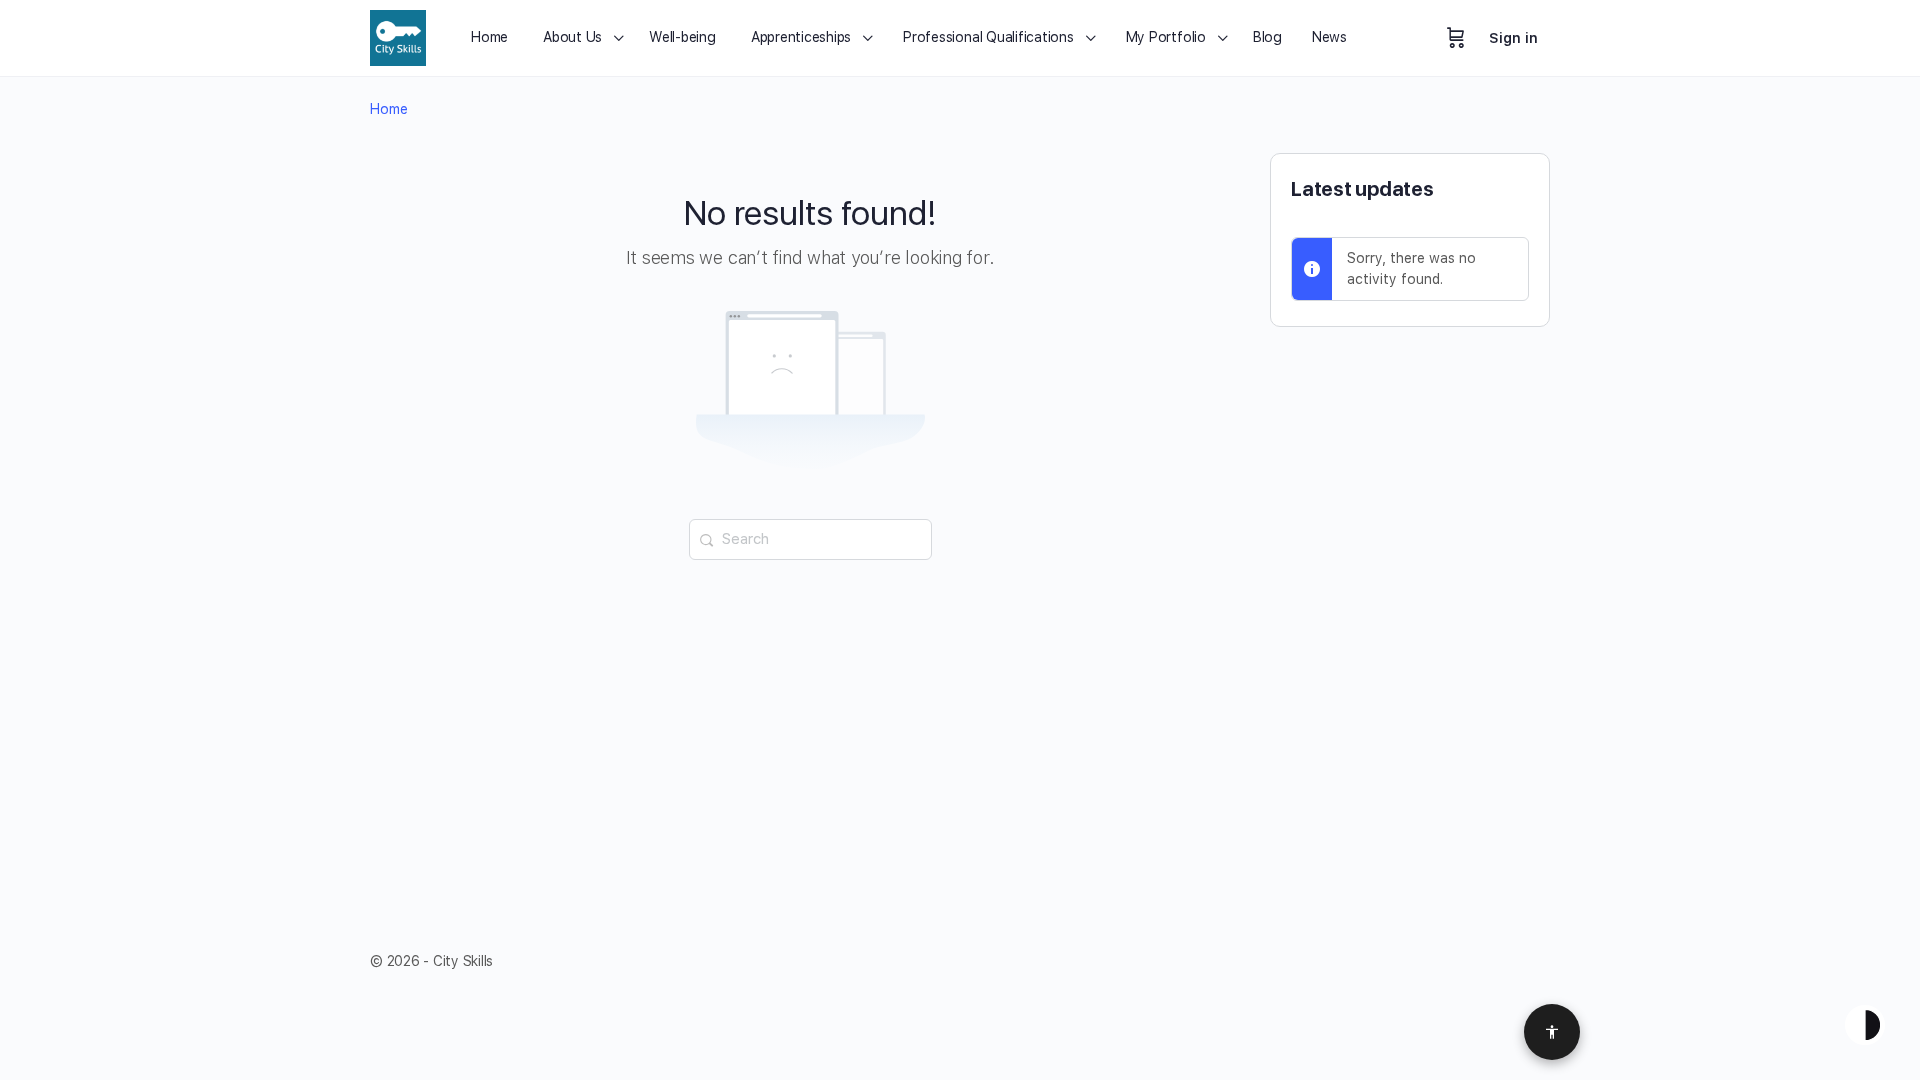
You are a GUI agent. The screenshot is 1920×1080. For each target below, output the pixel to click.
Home (389, 109)
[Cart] (1456, 38)
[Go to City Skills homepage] (398, 35)
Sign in (1513, 38)
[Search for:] (810, 538)
